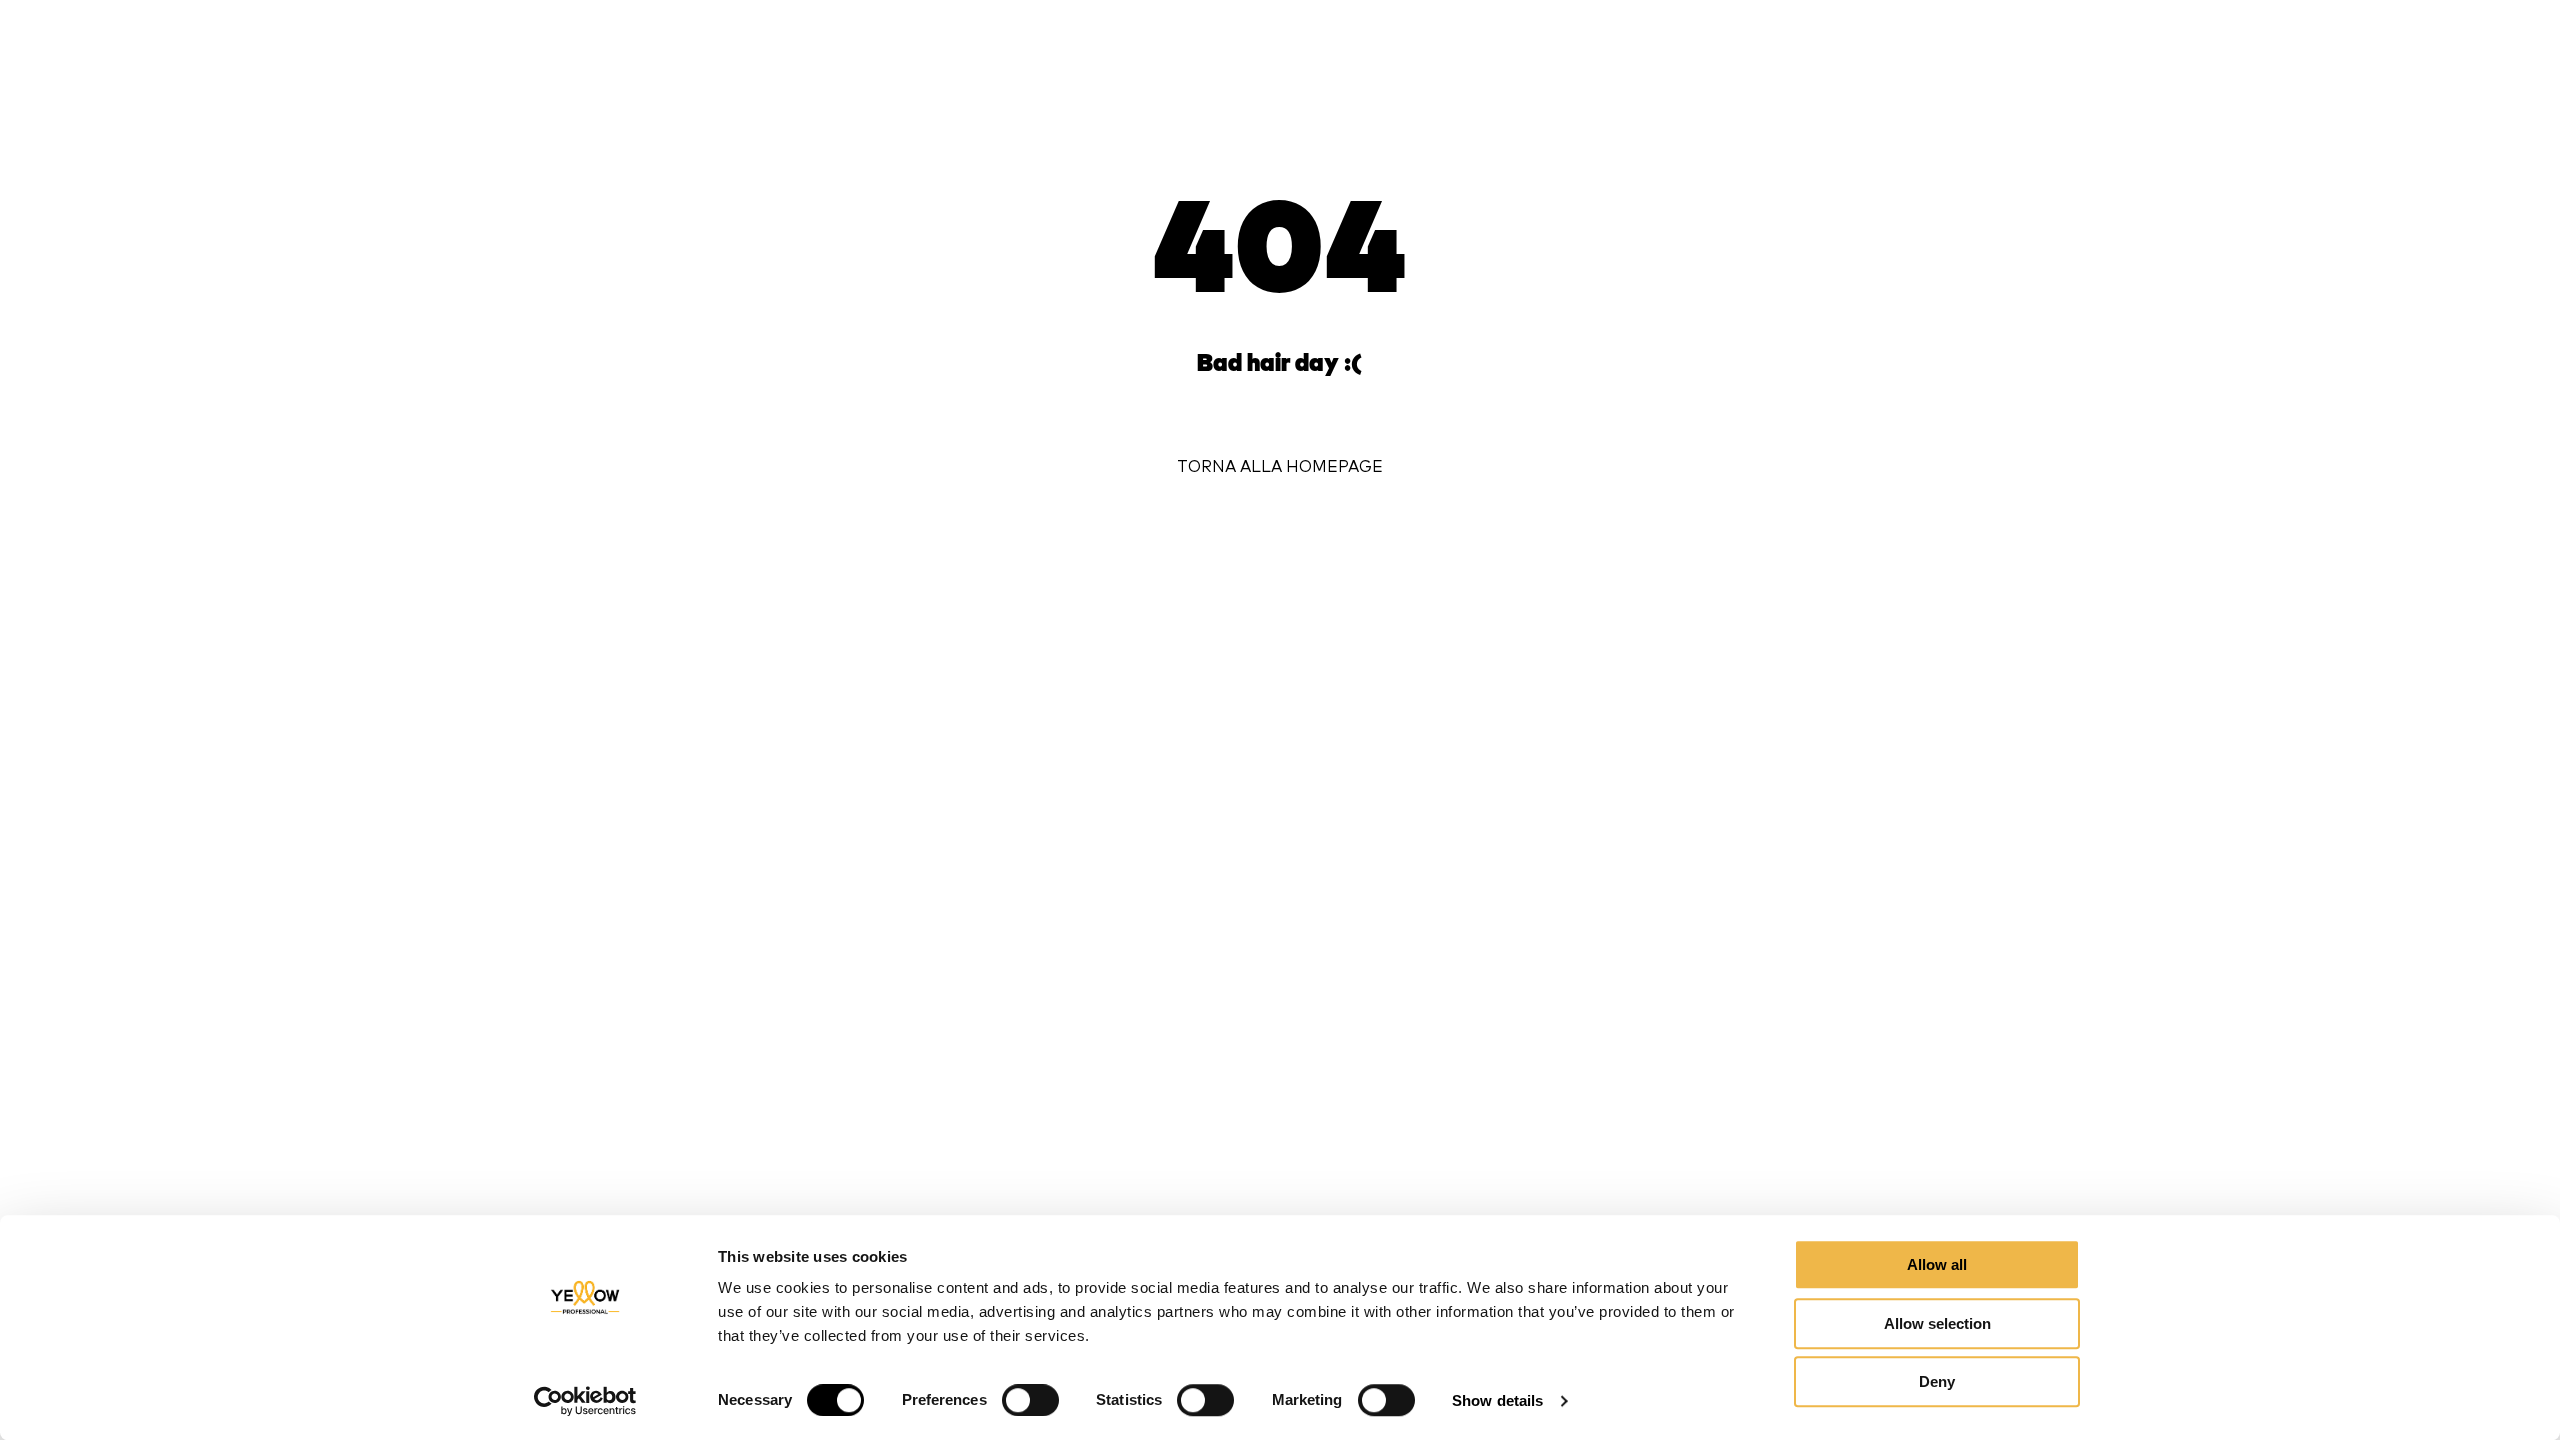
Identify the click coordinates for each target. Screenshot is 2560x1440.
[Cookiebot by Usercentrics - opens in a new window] (585, 1401)
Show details (1497, 1400)
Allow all (1937, 1264)
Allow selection (1937, 1323)
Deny (1937, 1381)
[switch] (1030, 1400)
